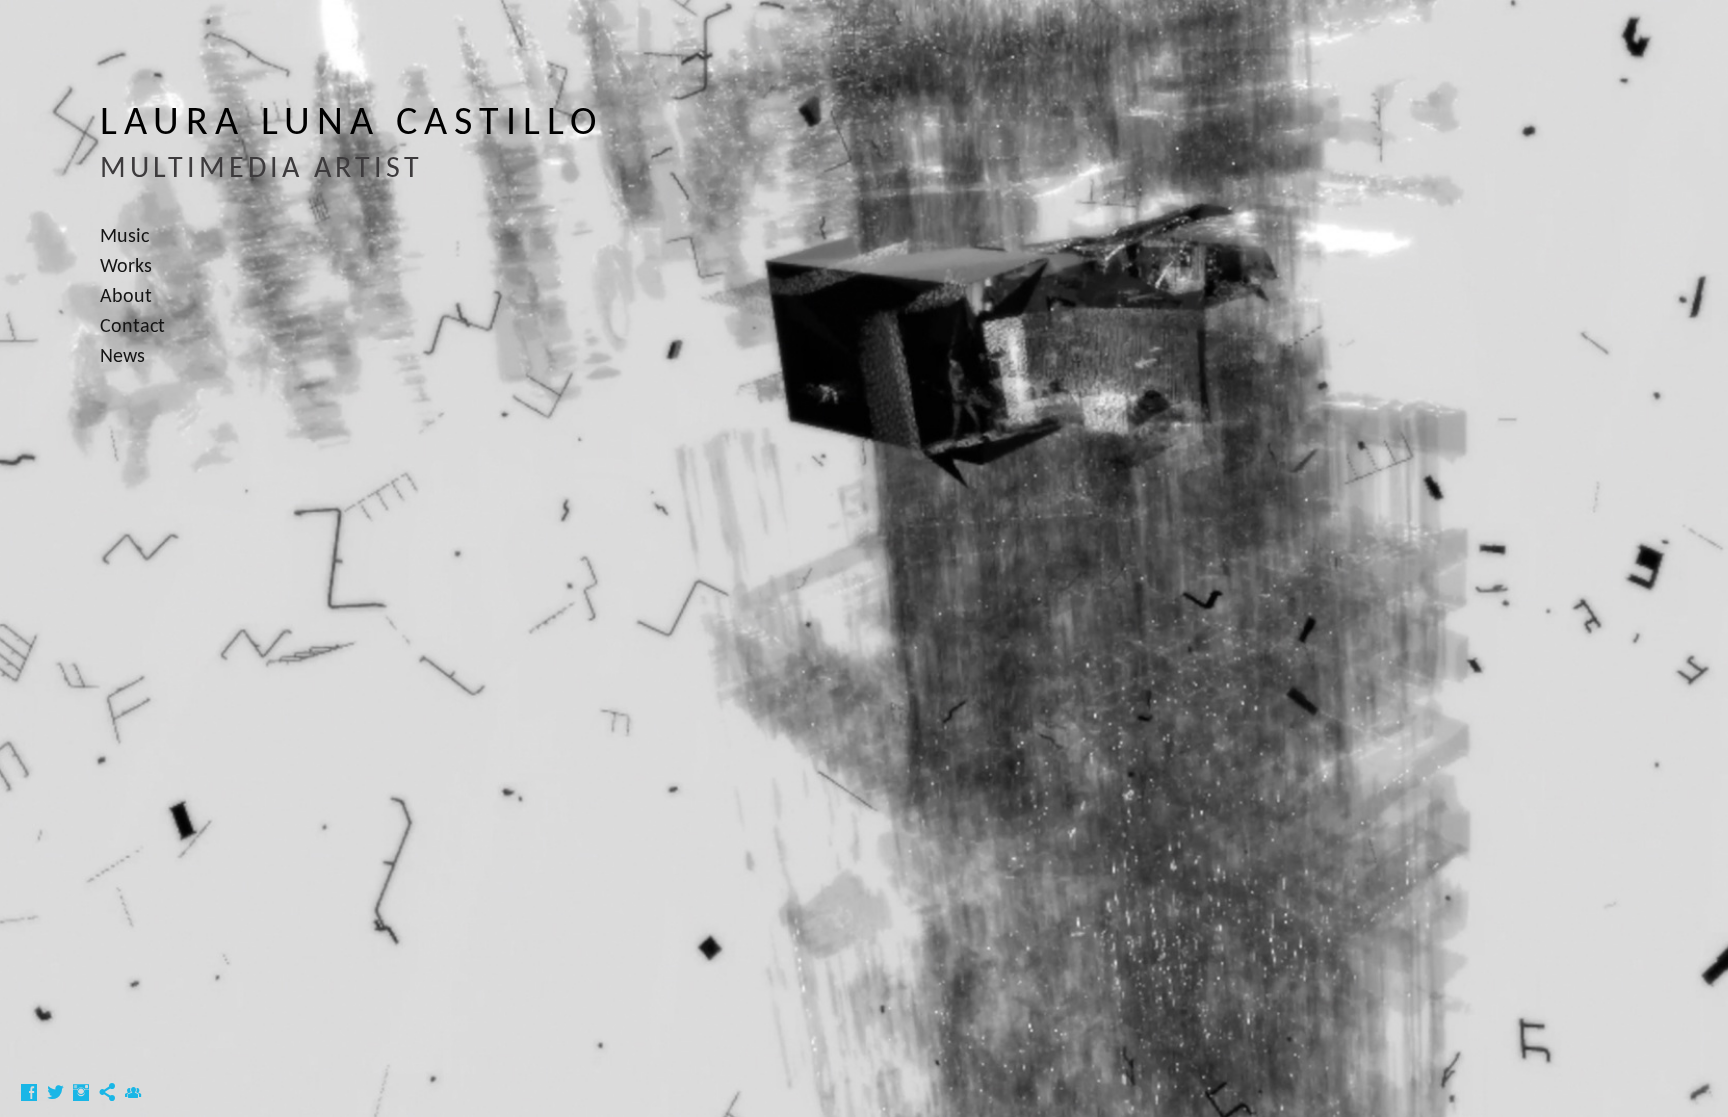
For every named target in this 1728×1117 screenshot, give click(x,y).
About (126, 297)
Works (126, 267)
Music (124, 237)
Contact (132, 327)
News (122, 357)
